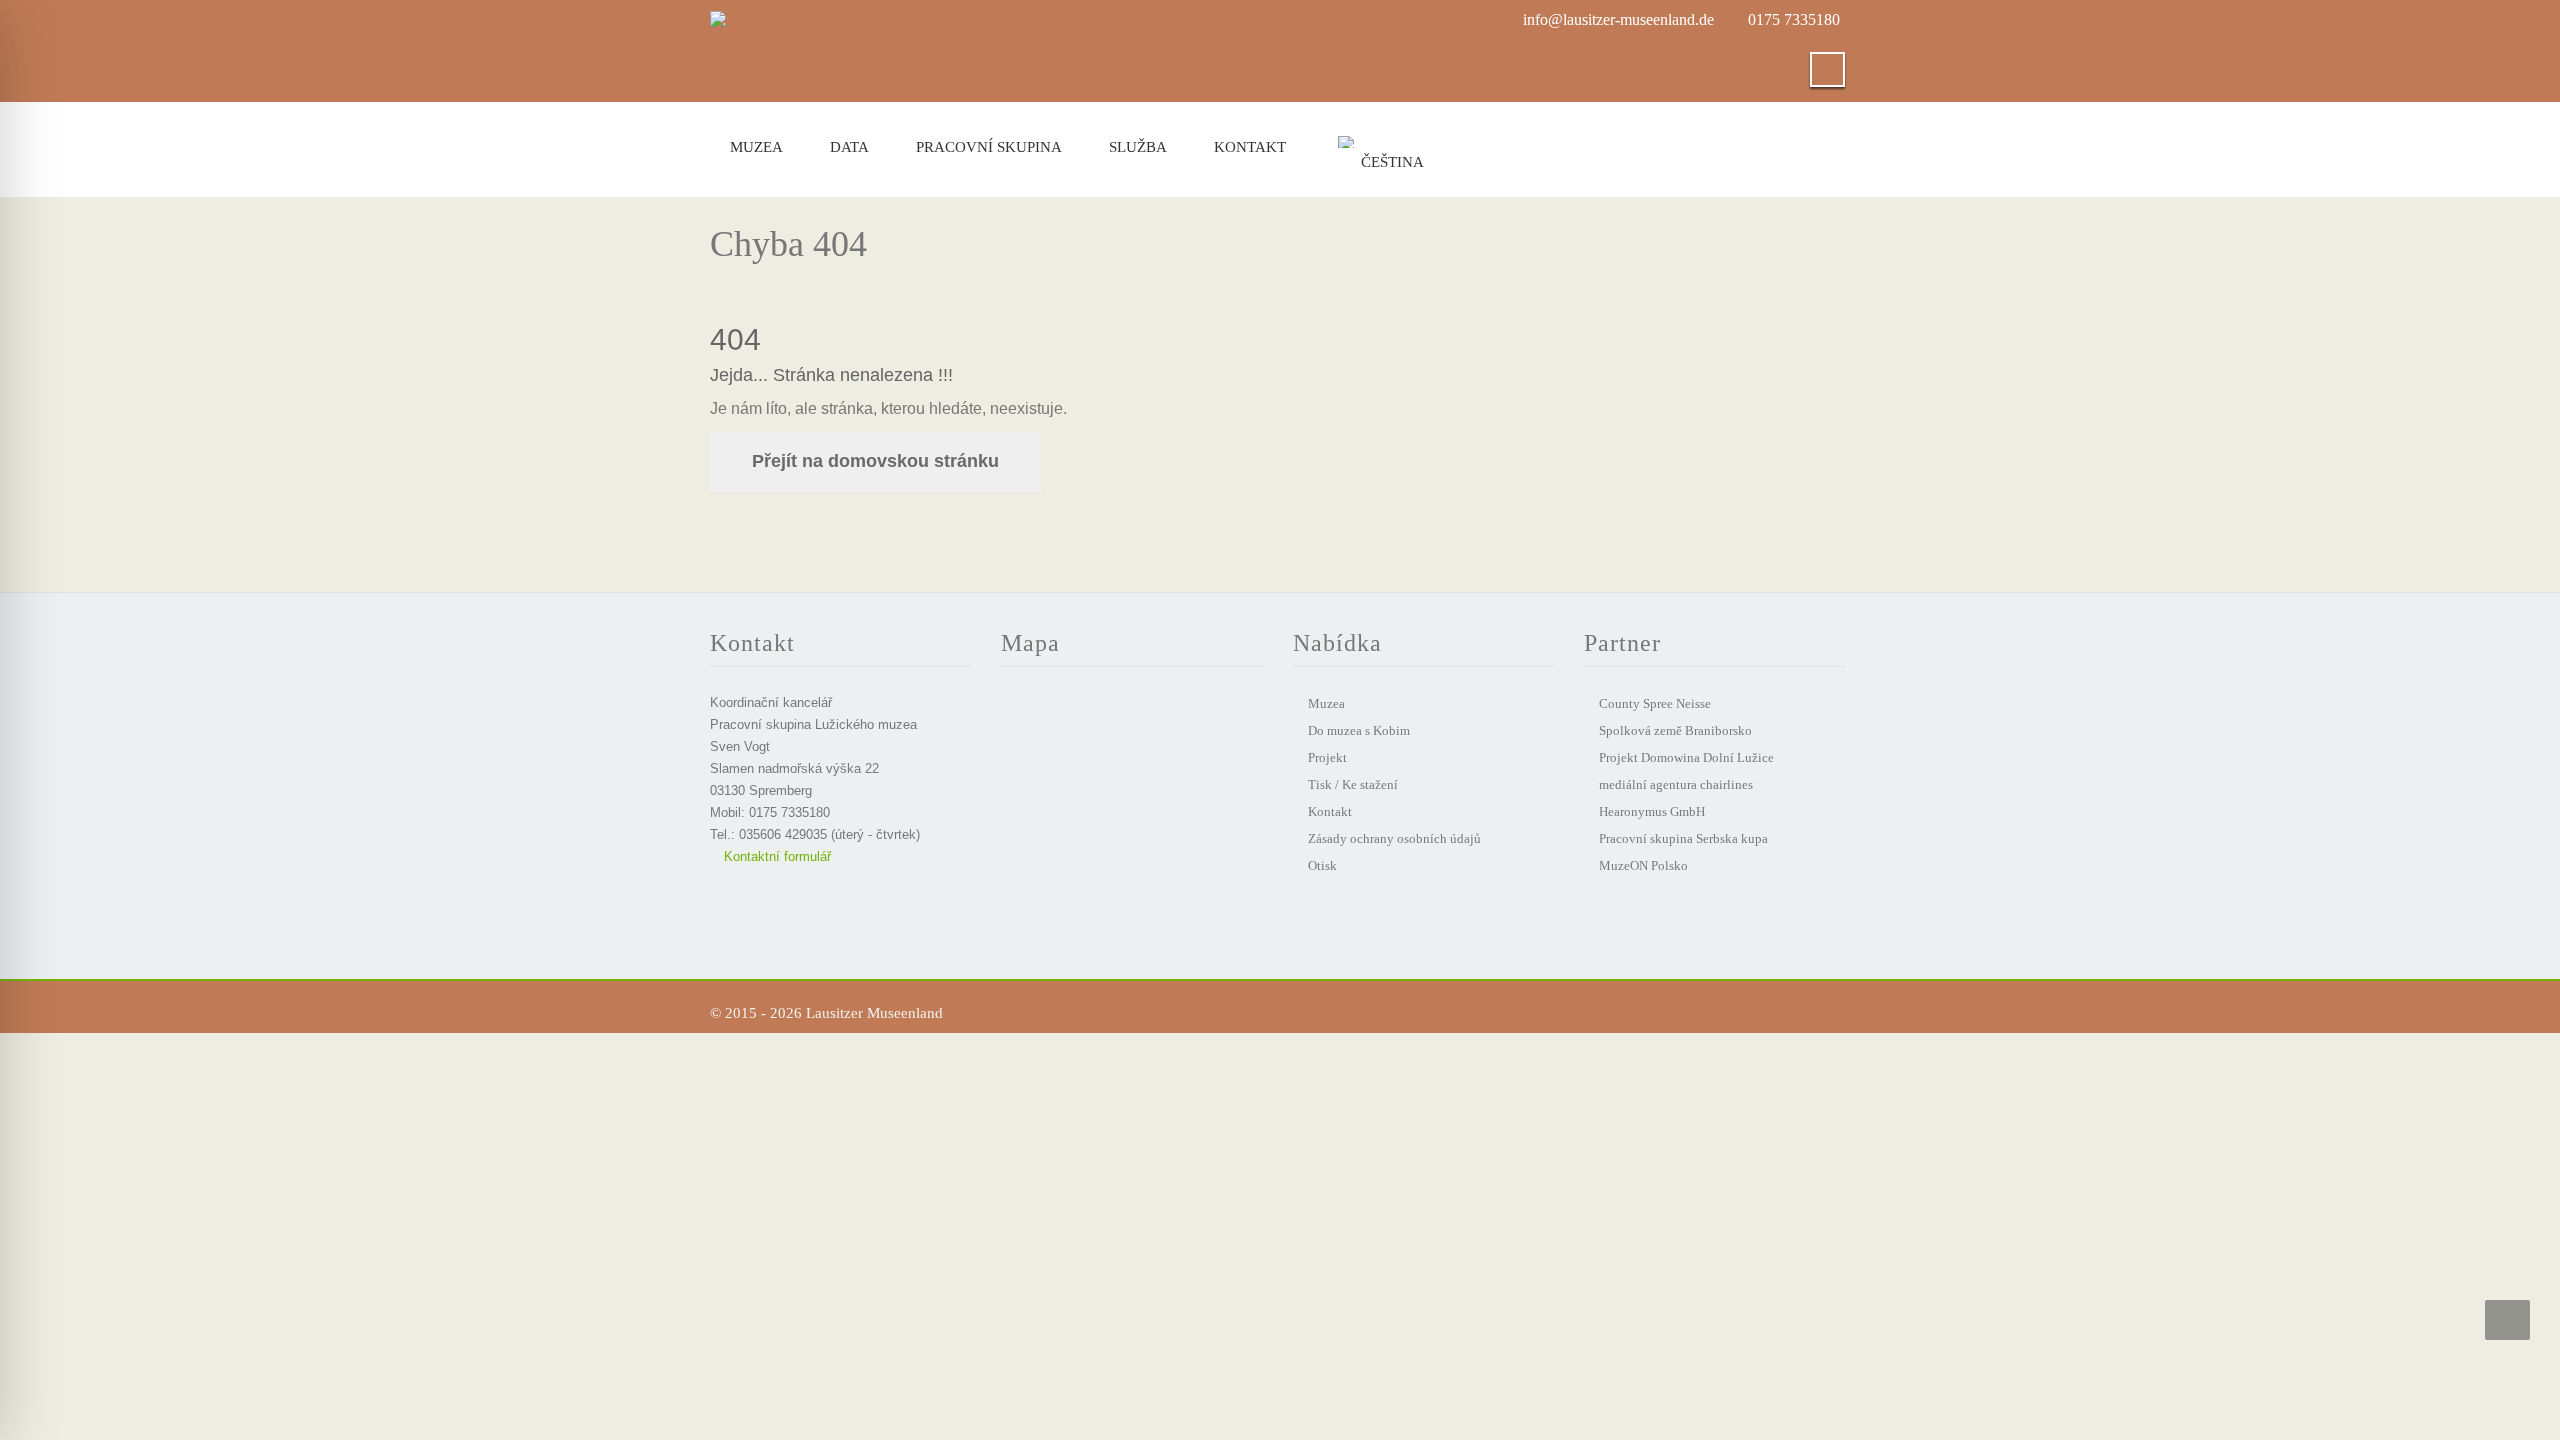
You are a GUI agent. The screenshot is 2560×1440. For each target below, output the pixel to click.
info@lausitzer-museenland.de (1618, 19)
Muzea (756, 147)
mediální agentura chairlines (1676, 784)
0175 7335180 (1794, 19)
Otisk (1322, 865)
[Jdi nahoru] (2507, 1320)
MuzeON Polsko (1643, 865)
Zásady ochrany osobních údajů (1394, 838)
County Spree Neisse (1655, 703)
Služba (1138, 147)
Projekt (1327, 757)
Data (849, 147)
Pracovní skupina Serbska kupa (1683, 838)
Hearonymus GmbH (1652, 811)
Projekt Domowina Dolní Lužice (1686, 757)
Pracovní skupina (989, 147)
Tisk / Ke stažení (1353, 784)
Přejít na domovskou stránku (875, 461)
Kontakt (1250, 147)
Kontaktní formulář (775, 856)
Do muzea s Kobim (1359, 730)
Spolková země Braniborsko (1675, 730)
